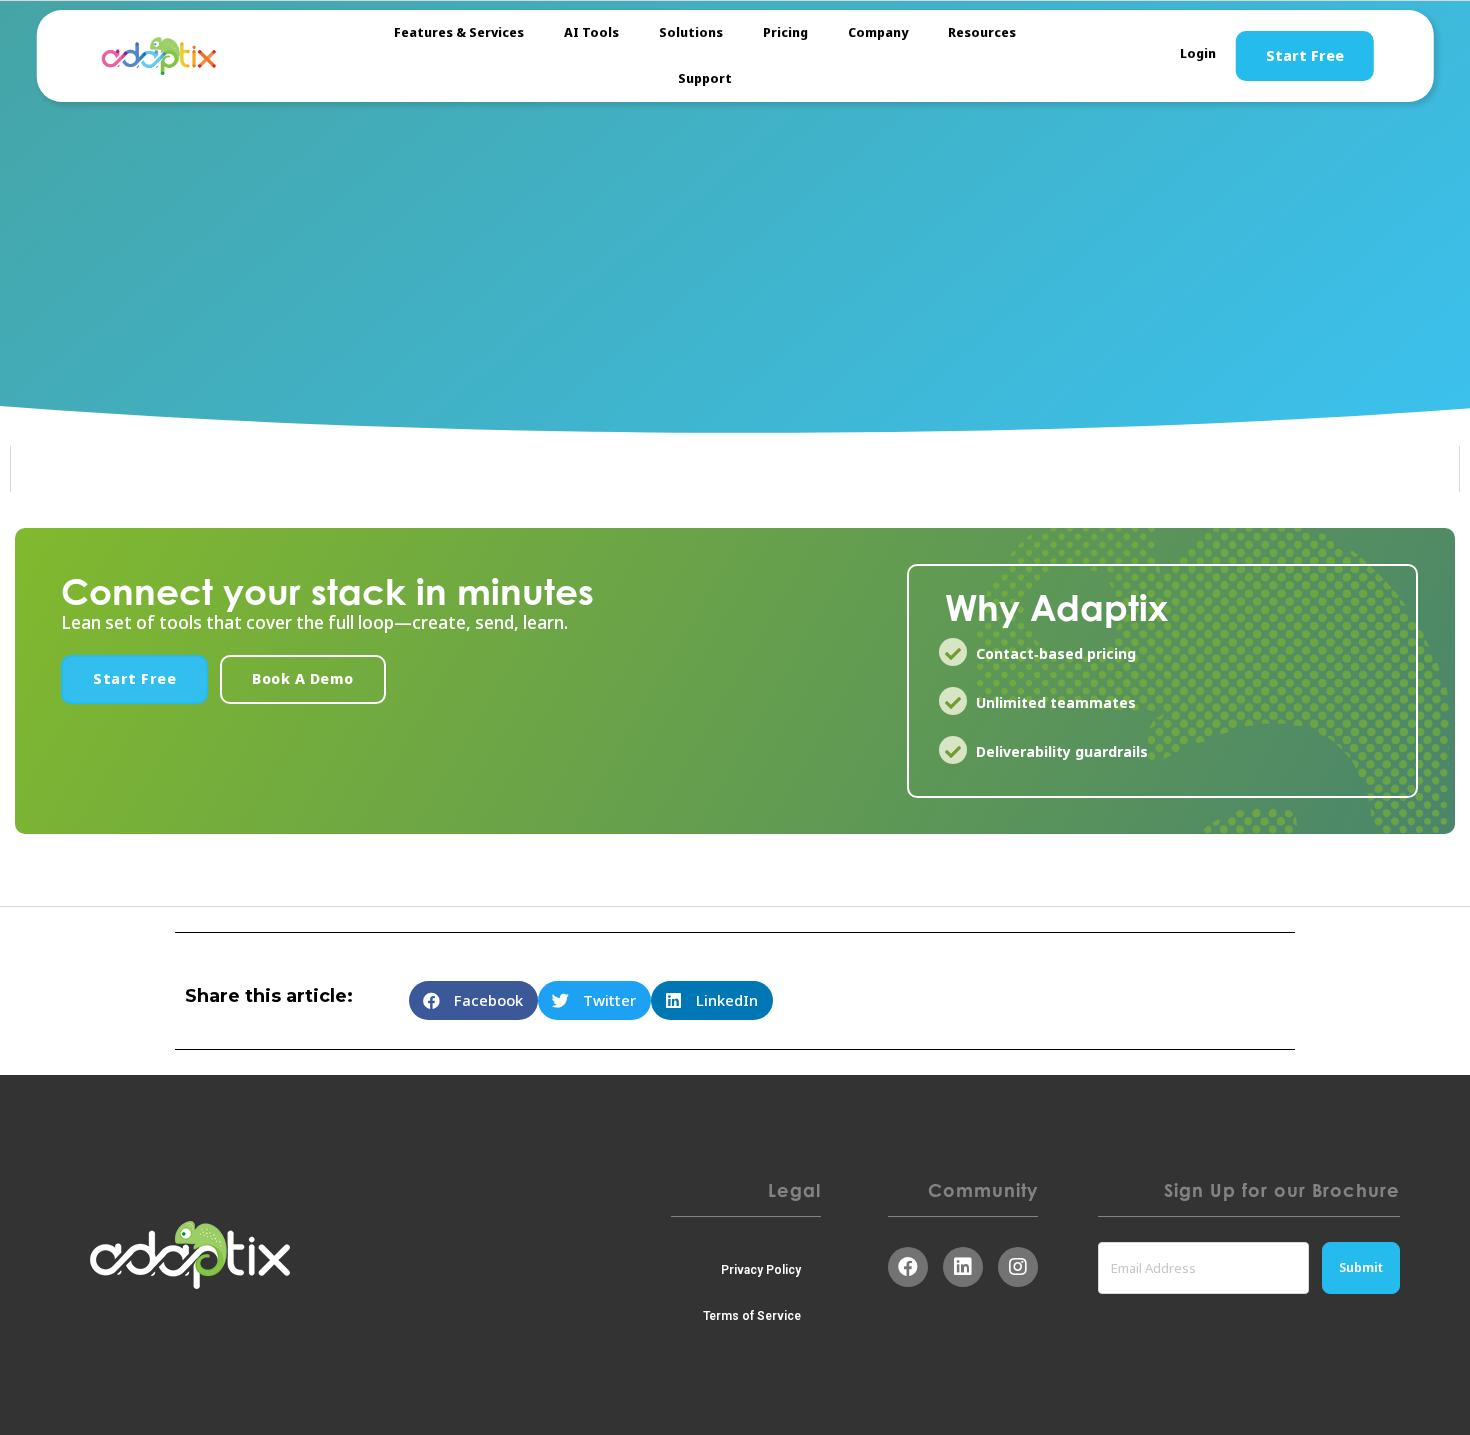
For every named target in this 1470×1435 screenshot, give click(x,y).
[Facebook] (908, 1267)
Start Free (1305, 56)
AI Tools (591, 32)
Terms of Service (752, 1316)
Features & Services (459, 32)
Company (878, 32)
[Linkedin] (963, 1267)
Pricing (785, 32)
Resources (982, 32)
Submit (1361, 1267)
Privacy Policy (761, 1270)
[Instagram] (1018, 1267)
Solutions (691, 32)
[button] (134, 679)
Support (705, 78)
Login (1198, 53)
